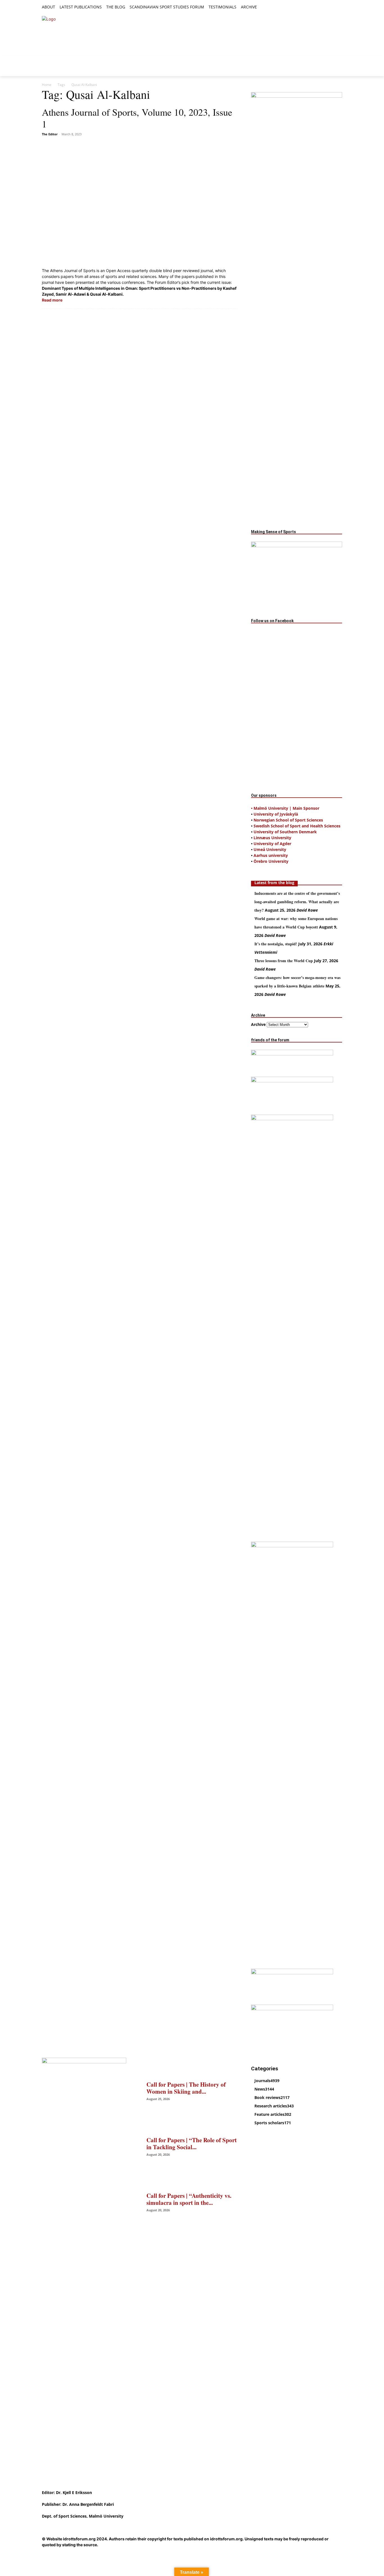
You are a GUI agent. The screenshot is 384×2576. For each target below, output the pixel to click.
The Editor (50, 134)
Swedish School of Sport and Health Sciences (297, 826)
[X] (326, 7)
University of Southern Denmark (285, 832)
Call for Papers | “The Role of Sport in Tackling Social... (192, 2143)
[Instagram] (320, 7)
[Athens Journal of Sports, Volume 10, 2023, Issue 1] (140, 203)
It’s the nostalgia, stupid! (276, 944)
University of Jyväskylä (276, 814)
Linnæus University (272, 838)
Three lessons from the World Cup (284, 961)
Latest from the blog (274, 883)
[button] (264, 7)
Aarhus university (271, 855)
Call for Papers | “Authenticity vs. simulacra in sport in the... (189, 2199)
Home (47, 85)
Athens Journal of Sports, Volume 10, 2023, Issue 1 (137, 118)
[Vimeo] (332, 7)
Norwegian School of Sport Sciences (288, 820)
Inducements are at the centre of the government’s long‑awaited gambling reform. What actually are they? (297, 902)
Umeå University (270, 849)
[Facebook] (313, 7)
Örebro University (271, 861)
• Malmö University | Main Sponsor (285, 808)
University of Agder (272, 844)
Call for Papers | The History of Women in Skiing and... (186, 2088)
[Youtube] (339, 7)
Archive (258, 1024)
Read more (52, 300)
